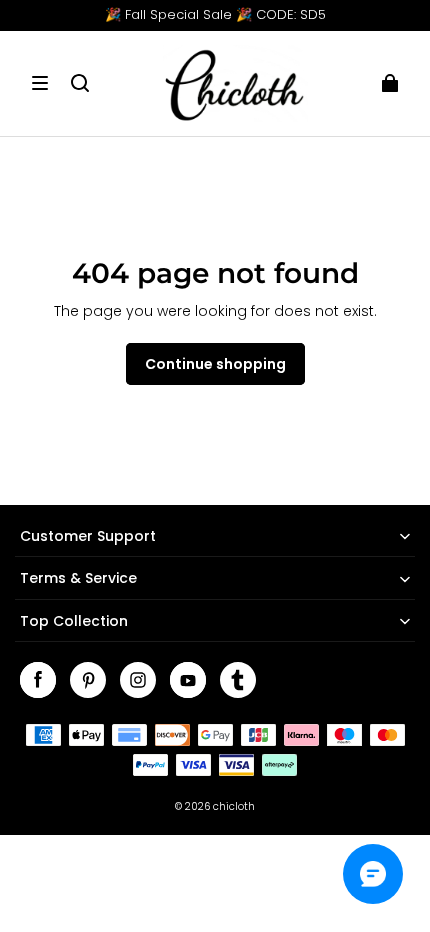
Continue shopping (215, 364)
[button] (40, 83)
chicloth (234, 806)
